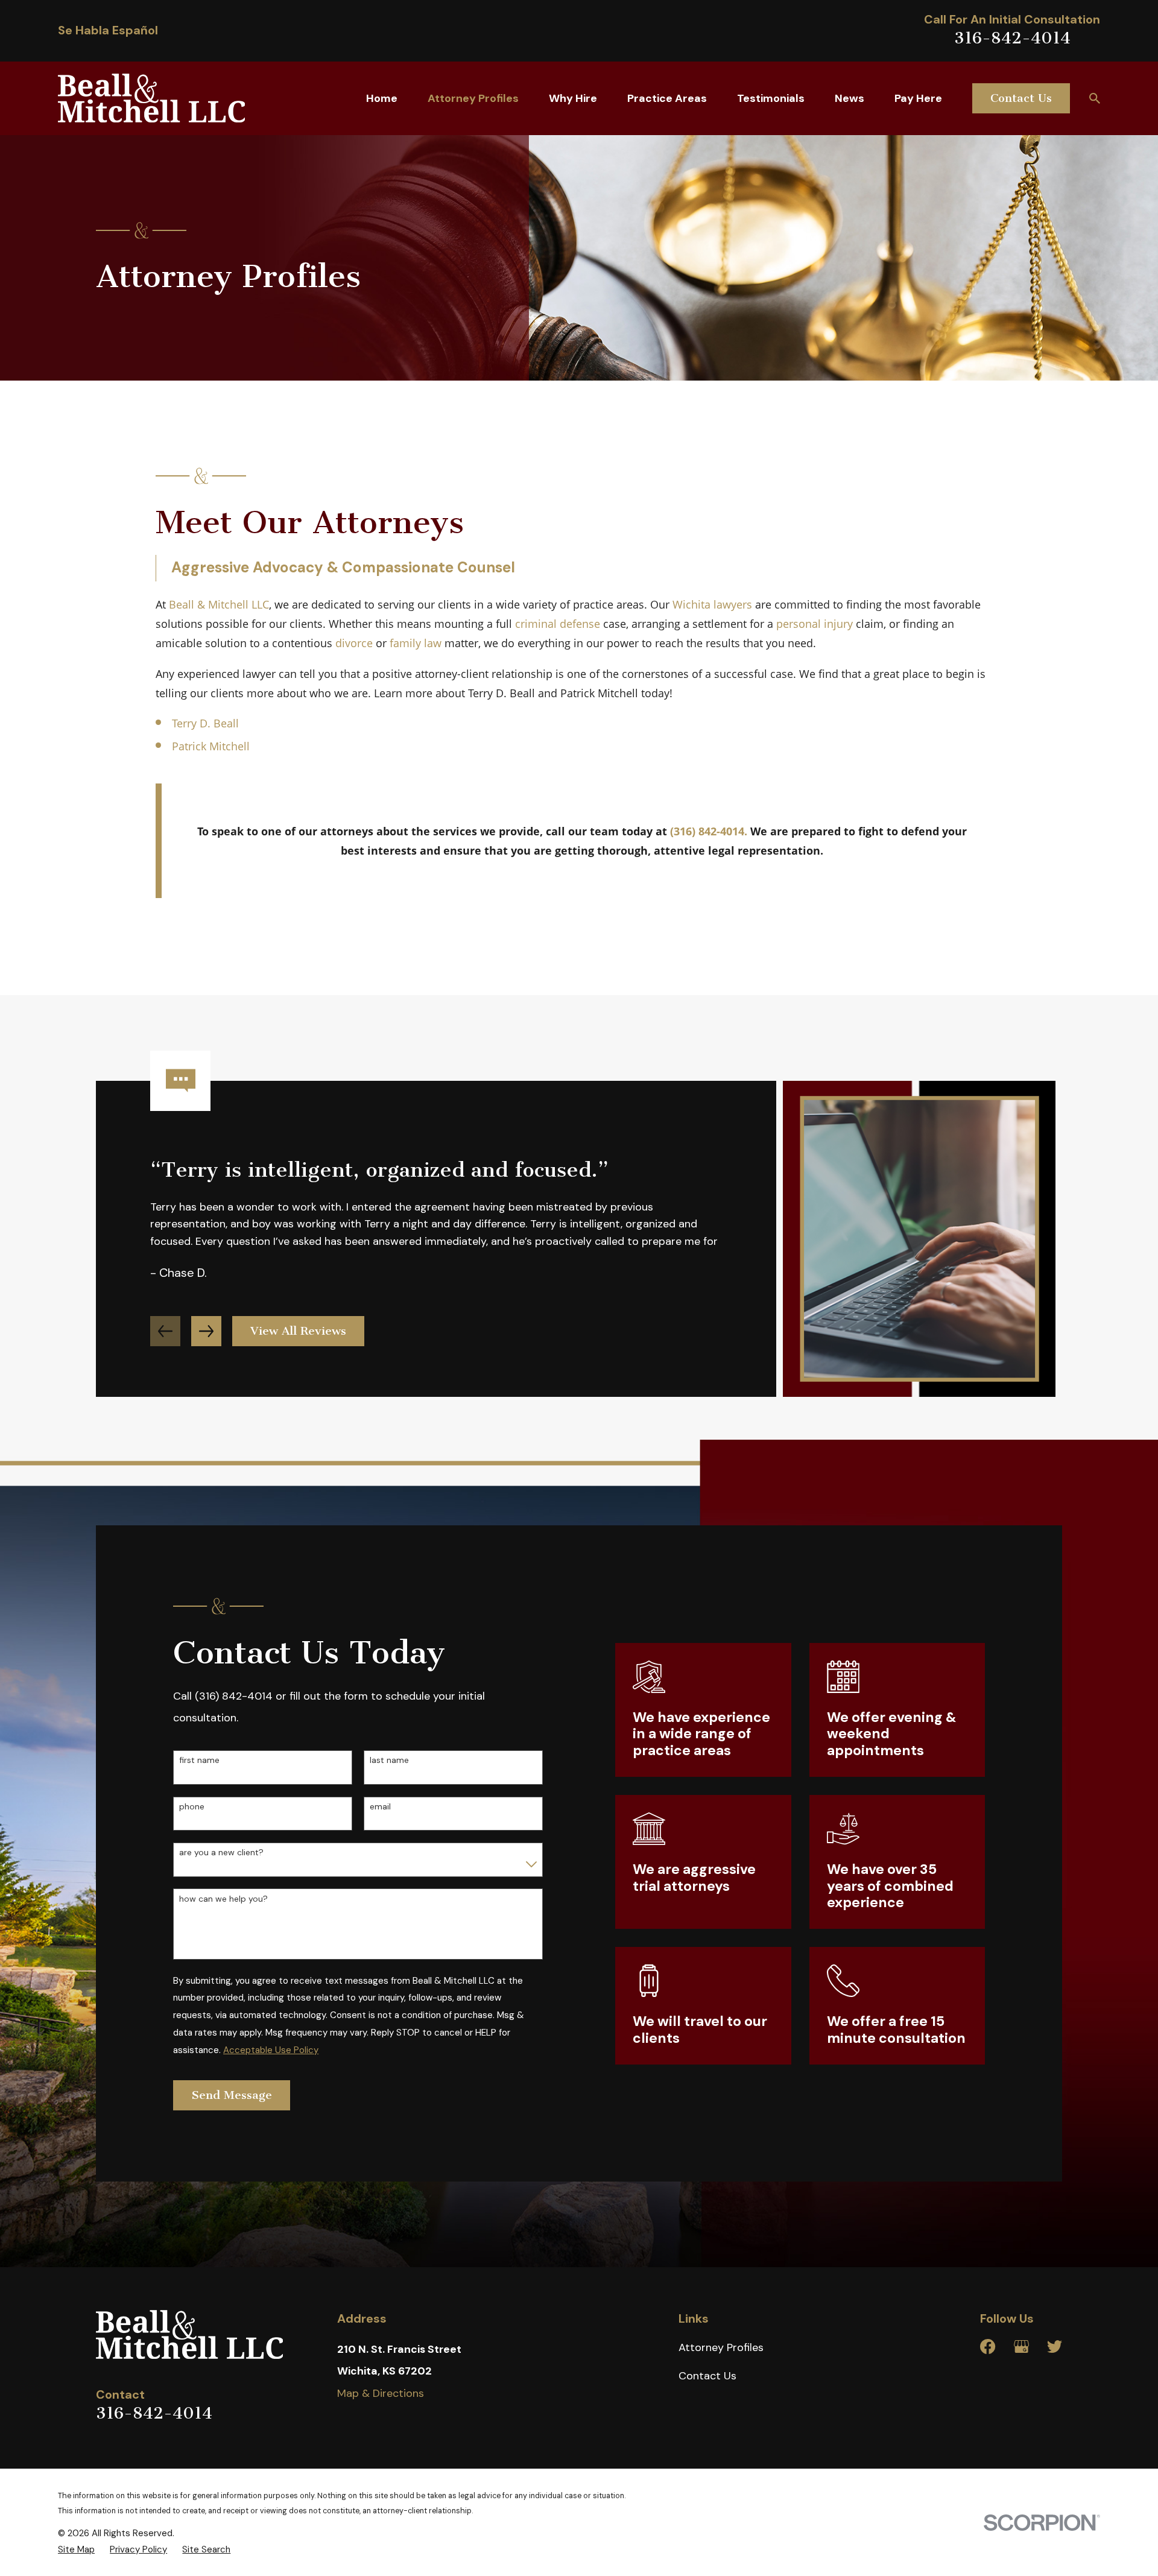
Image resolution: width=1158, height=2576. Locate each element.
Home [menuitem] (382, 98)
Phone (192, 1807)
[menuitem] (76, 2549)
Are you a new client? (221, 1853)
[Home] (151, 98)
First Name (199, 1760)
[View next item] (206, 1331)
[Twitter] (1055, 2347)
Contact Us (1021, 98)
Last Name (389, 1760)
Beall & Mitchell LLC (219, 604)
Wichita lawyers (712, 604)
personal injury (815, 624)
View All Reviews (298, 1331)
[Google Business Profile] (1021, 2347)
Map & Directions (381, 2393)
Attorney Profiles (721, 2347)
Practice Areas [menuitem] (667, 98)
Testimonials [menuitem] (771, 98)
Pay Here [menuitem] (918, 98)
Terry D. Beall (205, 723)
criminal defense (558, 624)
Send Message (232, 2095)
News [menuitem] (850, 98)
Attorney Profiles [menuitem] (473, 98)
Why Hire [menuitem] (573, 98)
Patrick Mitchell (211, 746)
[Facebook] (988, 2347)
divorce (354, 643)
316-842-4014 (1012, 38)
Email (380, 1807)
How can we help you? (223, 1899)
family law (416, 643)
